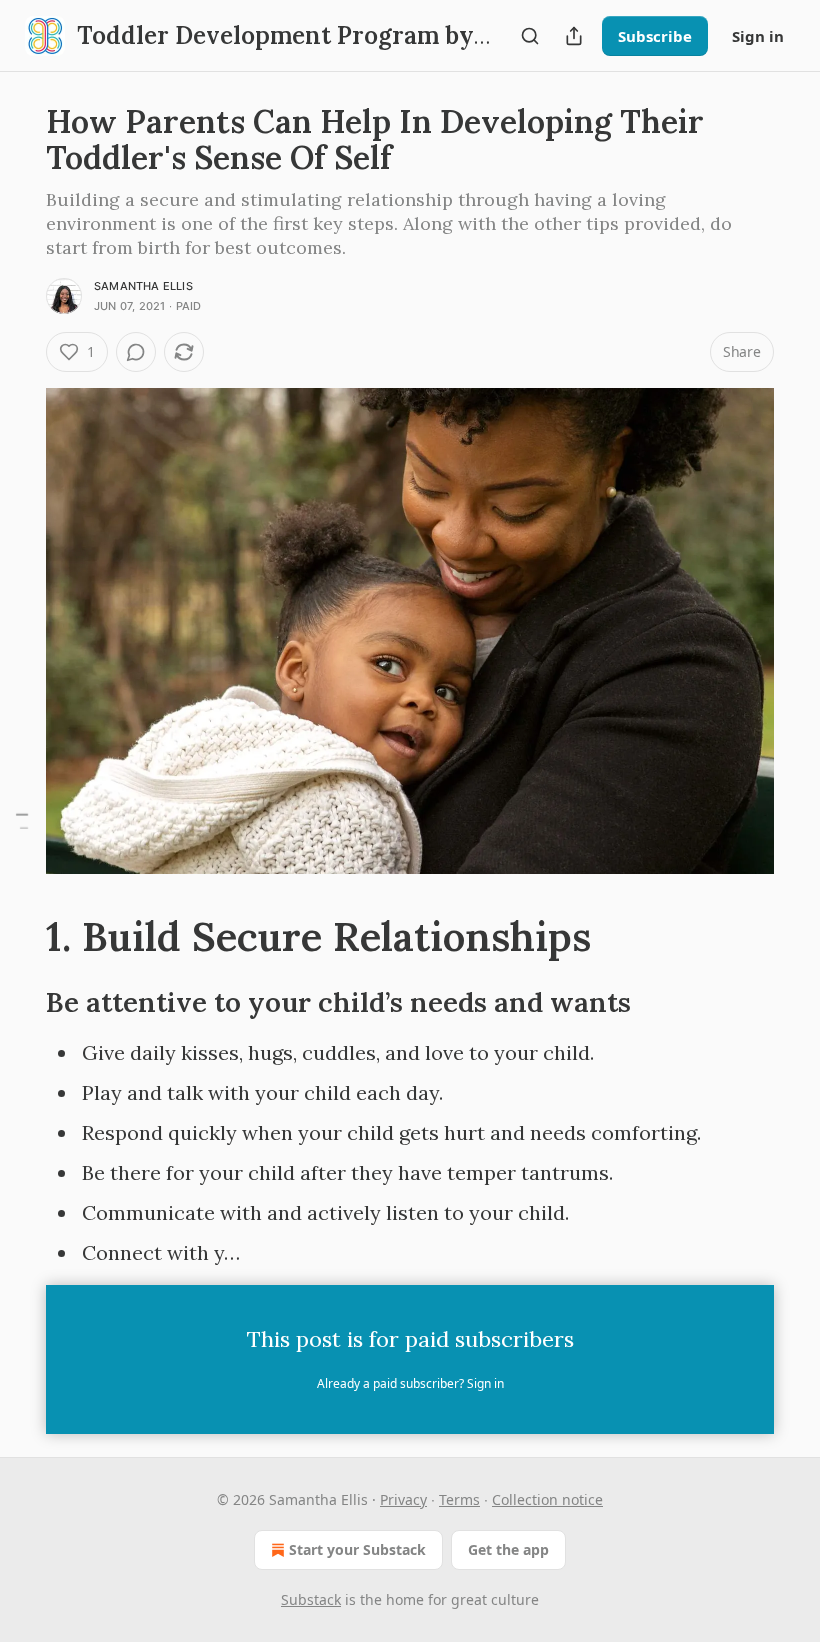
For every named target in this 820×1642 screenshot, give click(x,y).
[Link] (18, 937)
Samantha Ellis (143, 286)
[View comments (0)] (136, 352)
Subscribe (655, 36)
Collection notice (547, 1499)
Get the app (508, 1549)
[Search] (530, 36)
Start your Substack (357, 1549)
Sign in (758, 36)
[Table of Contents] (22, 821)
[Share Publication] (574, 36)
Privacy (403, 1499)
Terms (459, 1499)
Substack (311, 1599)
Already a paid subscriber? (410, 1383)
